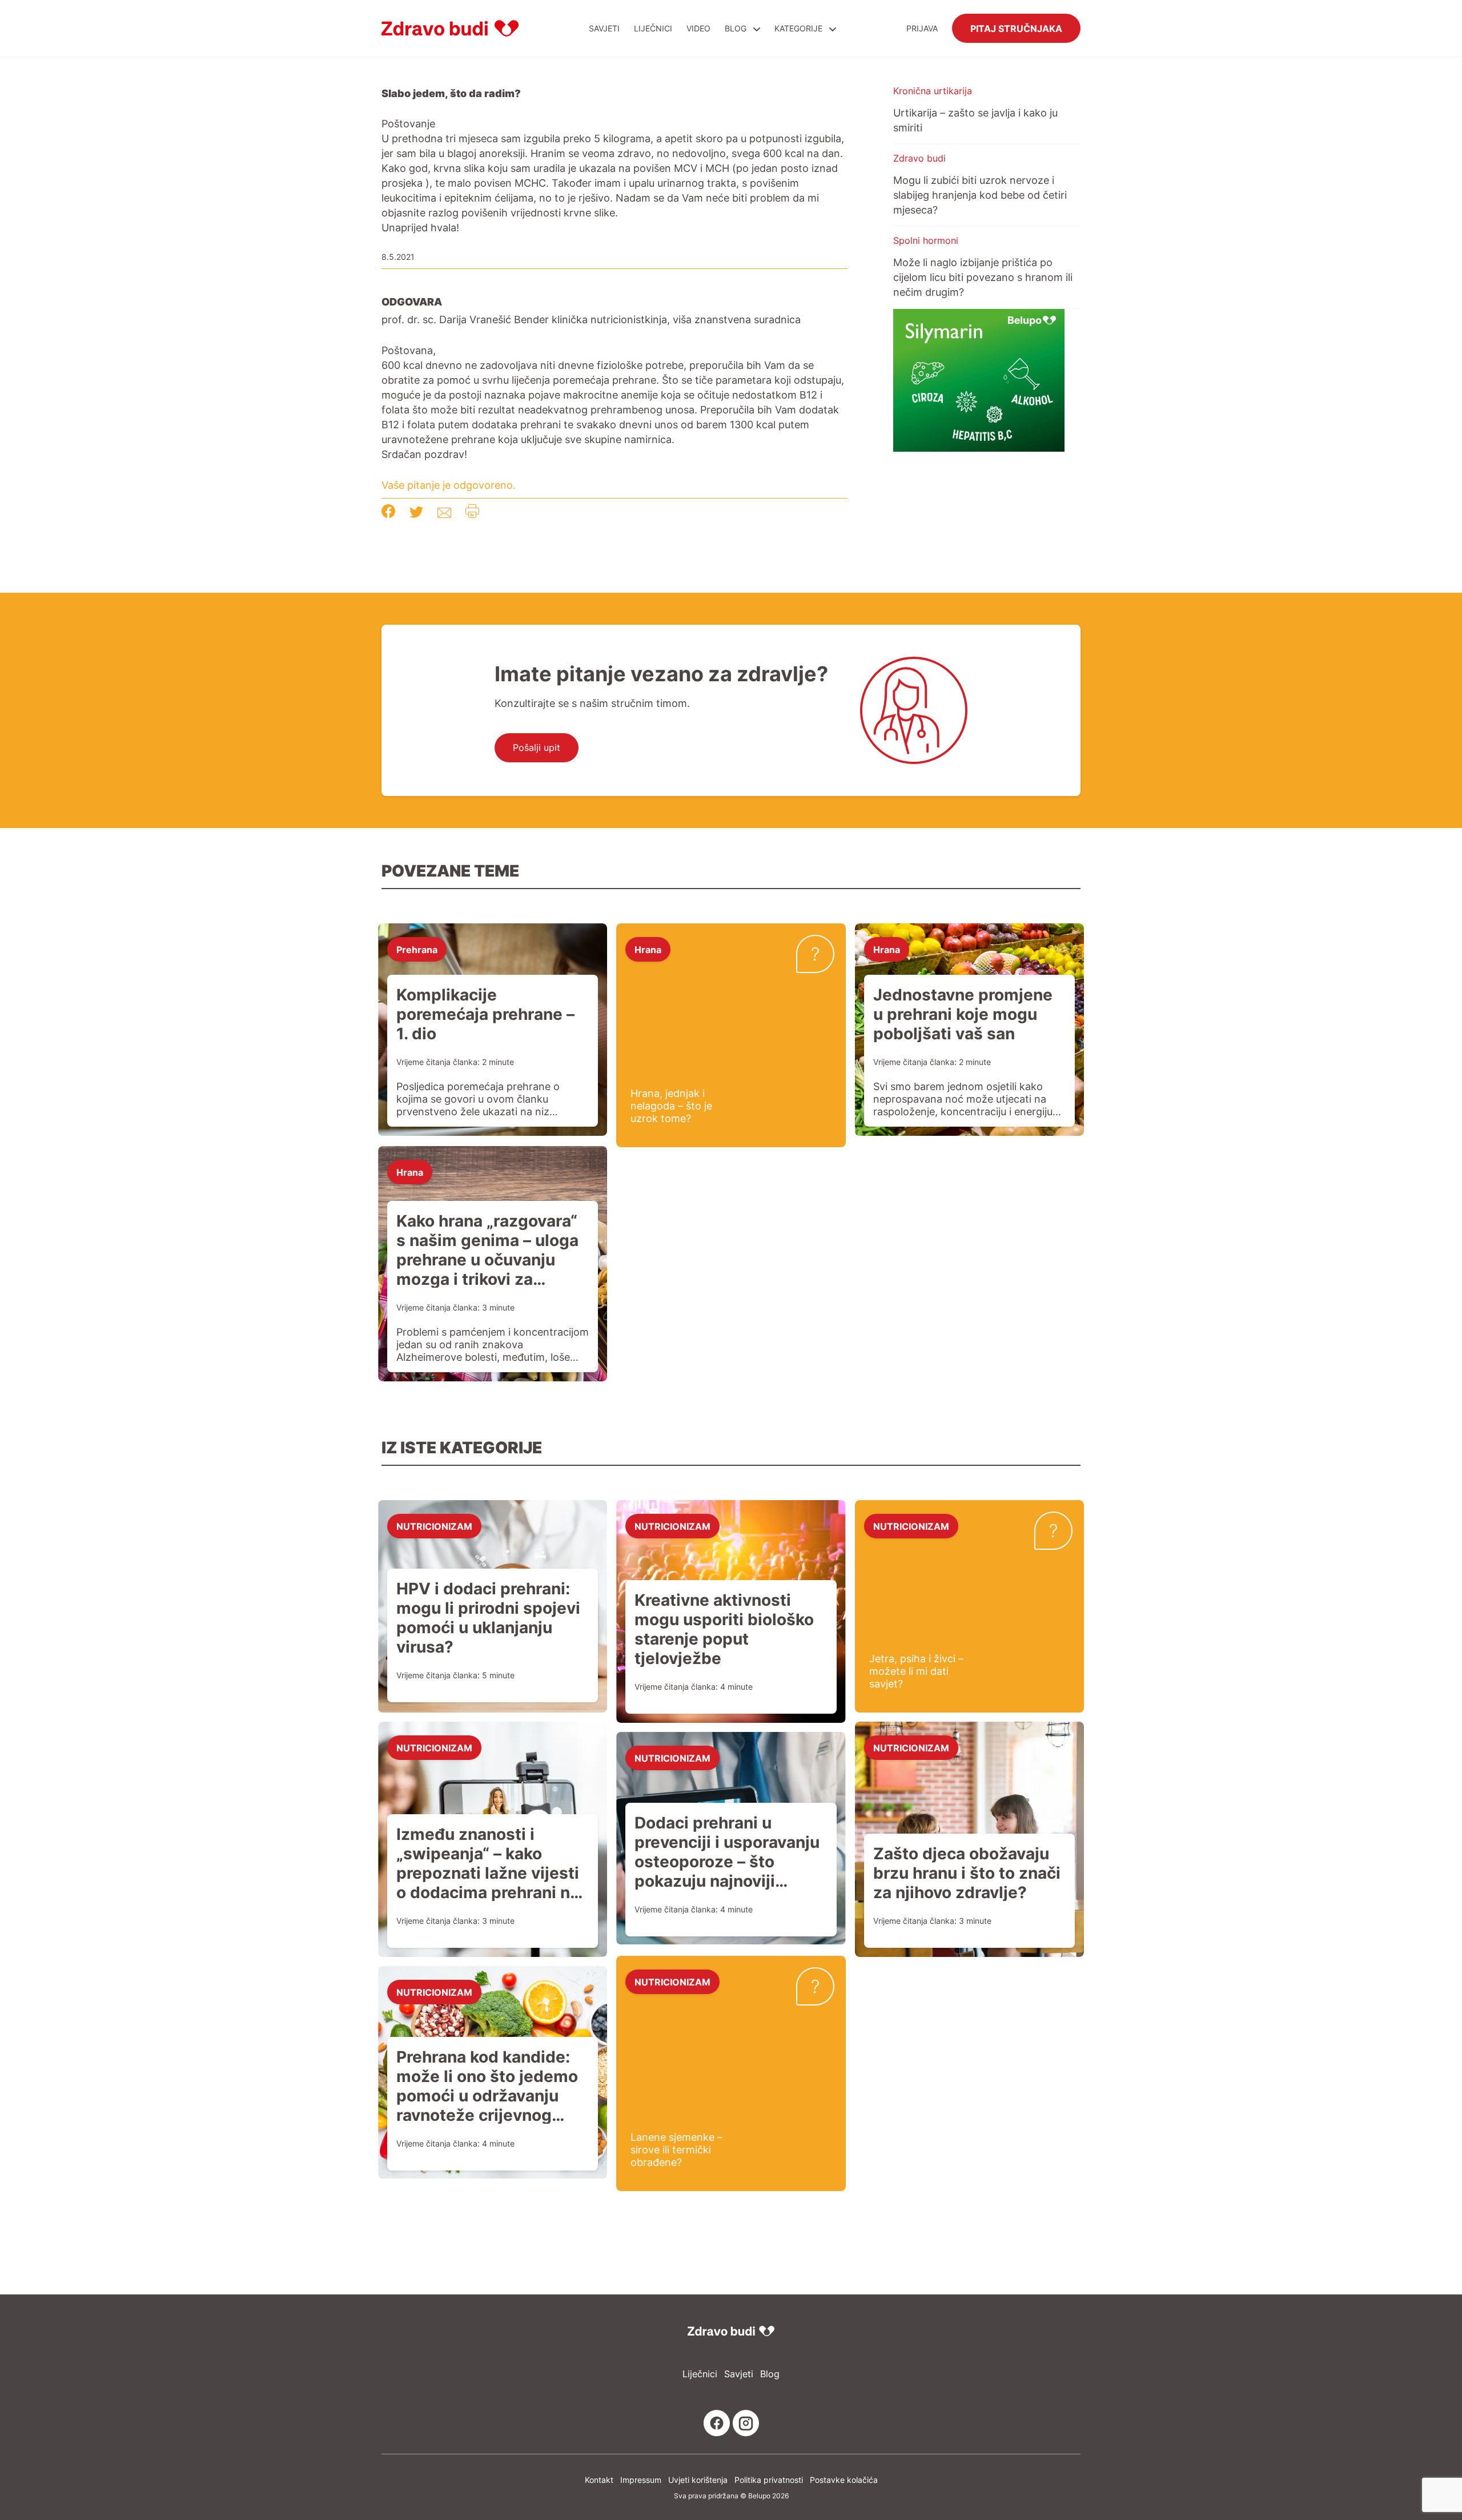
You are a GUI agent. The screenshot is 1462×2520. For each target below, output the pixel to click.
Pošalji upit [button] (537, 747)
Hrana (648, 949)
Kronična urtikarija (933, 91)
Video (698, 28)
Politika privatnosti (769, 2480)
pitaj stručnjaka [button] (1016, 28)
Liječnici (653, 28)
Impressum (641, 2480)
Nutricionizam (434, 1526)
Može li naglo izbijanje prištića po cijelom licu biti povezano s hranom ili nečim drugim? (983, 277)
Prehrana (417, 949)
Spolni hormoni (926, 240)
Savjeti (604, 28)
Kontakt (599, 2480)
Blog (736, 28)
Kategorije (800, 28)
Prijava (922, 28)
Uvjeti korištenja (698, 2480)
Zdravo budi (919, 158)
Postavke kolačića (844, 2480)
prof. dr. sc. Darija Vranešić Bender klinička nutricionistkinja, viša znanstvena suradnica (591, 319)
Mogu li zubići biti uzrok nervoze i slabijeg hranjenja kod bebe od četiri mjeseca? (980, 195)
